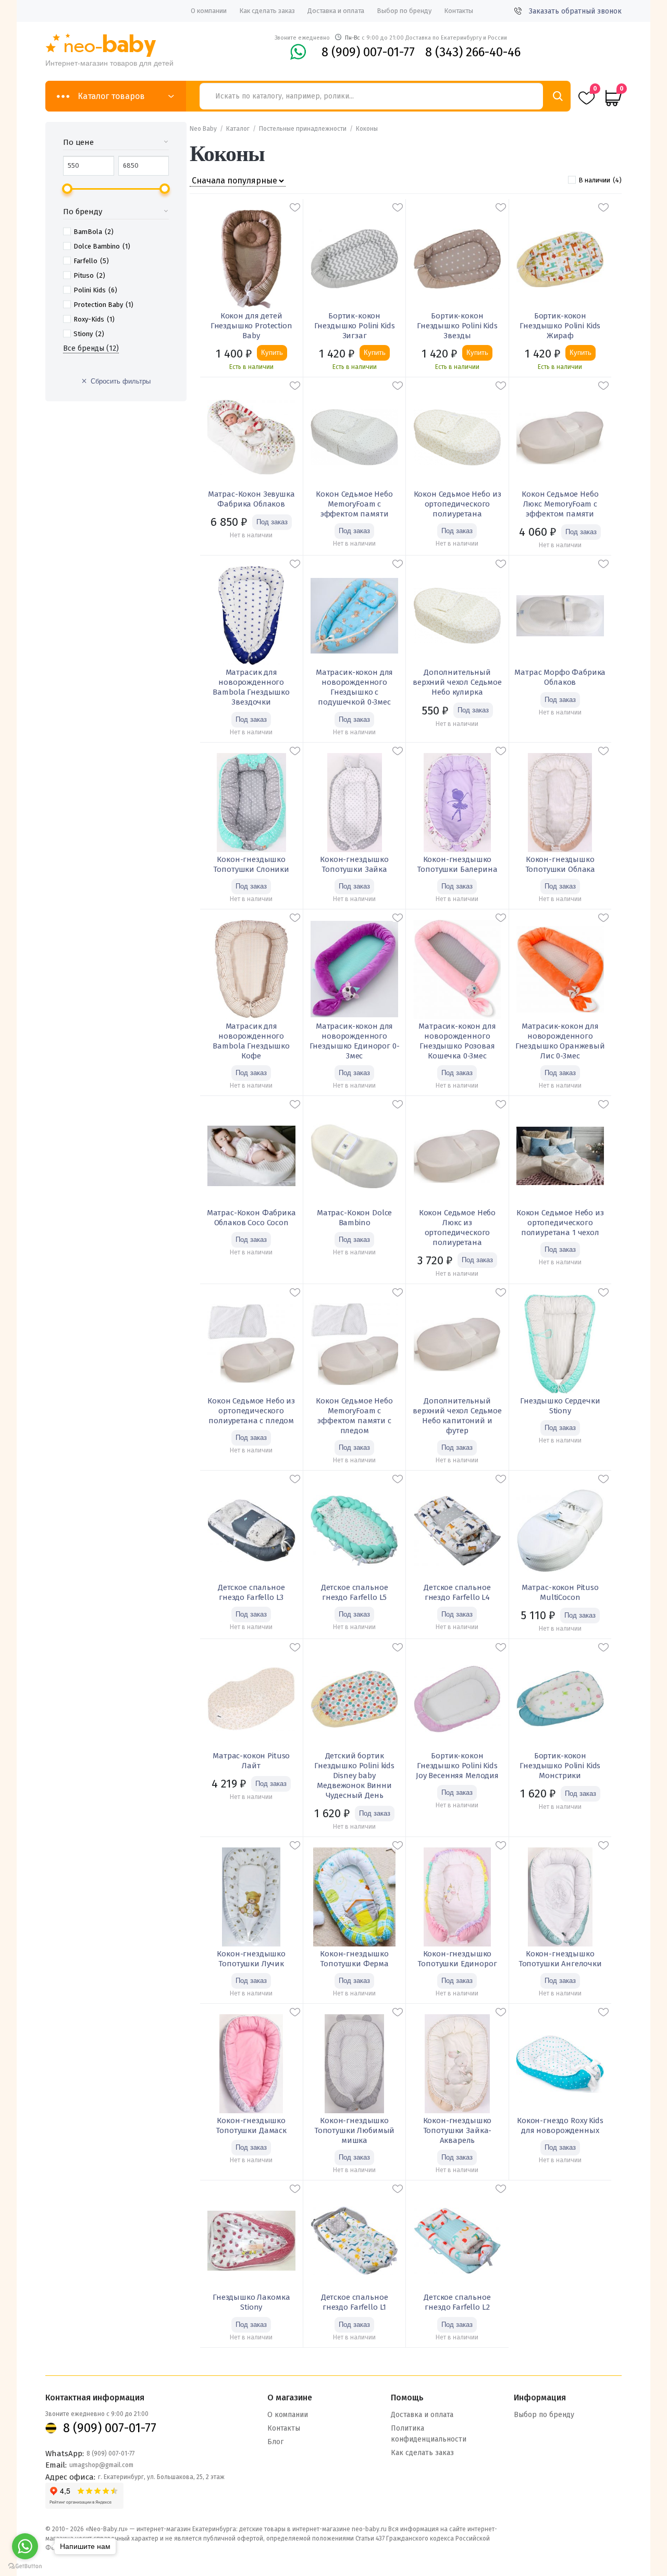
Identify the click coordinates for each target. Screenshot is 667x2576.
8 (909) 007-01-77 (368, 52)
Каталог (238, 129)
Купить (272, 353)
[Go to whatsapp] (25, 2546)
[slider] (67, 189)
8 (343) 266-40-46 (473, 52)
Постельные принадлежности (303, 129)
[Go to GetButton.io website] (25, 2566)
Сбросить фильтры (121, 381)
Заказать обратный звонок (575, 11)
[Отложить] (295, 207)
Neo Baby (203, 129)
